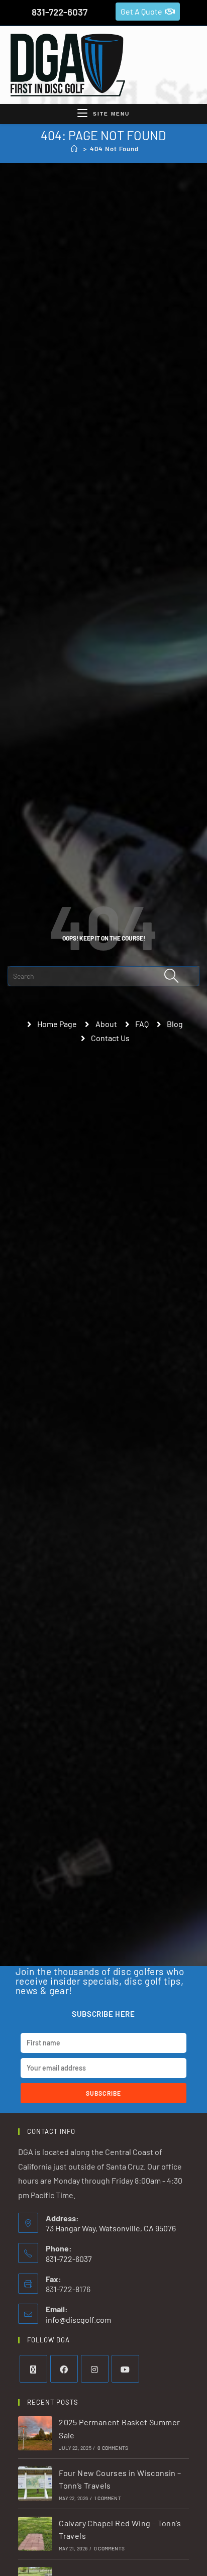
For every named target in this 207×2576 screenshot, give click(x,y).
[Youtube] (125, 2369)
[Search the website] (103, 975)
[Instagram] (95, 2369)
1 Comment (108, 2498)
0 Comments (113, 2448)
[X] (33, 2369)
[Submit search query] (172, 976)
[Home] (74, 149)
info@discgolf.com (78, 2320)
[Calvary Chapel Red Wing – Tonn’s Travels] (35, 2534)
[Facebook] (64, 2369)
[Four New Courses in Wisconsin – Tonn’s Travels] (35, 2484)
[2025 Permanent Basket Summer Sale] (35, 2433)
